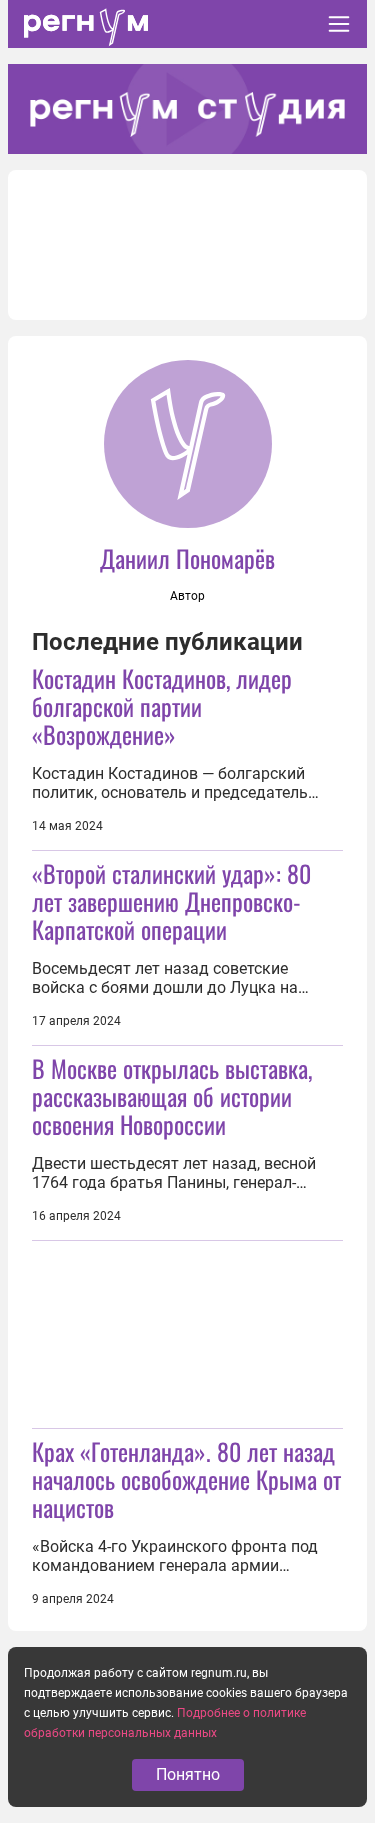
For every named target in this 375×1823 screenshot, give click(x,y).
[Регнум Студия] (187, 109)
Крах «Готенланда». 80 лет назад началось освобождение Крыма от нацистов (186, 1479)
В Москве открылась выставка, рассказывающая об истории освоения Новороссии (172, 1096)
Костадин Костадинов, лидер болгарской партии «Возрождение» (162, 706)
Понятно (188, 1774)
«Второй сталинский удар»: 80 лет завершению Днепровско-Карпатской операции (171, 901)
